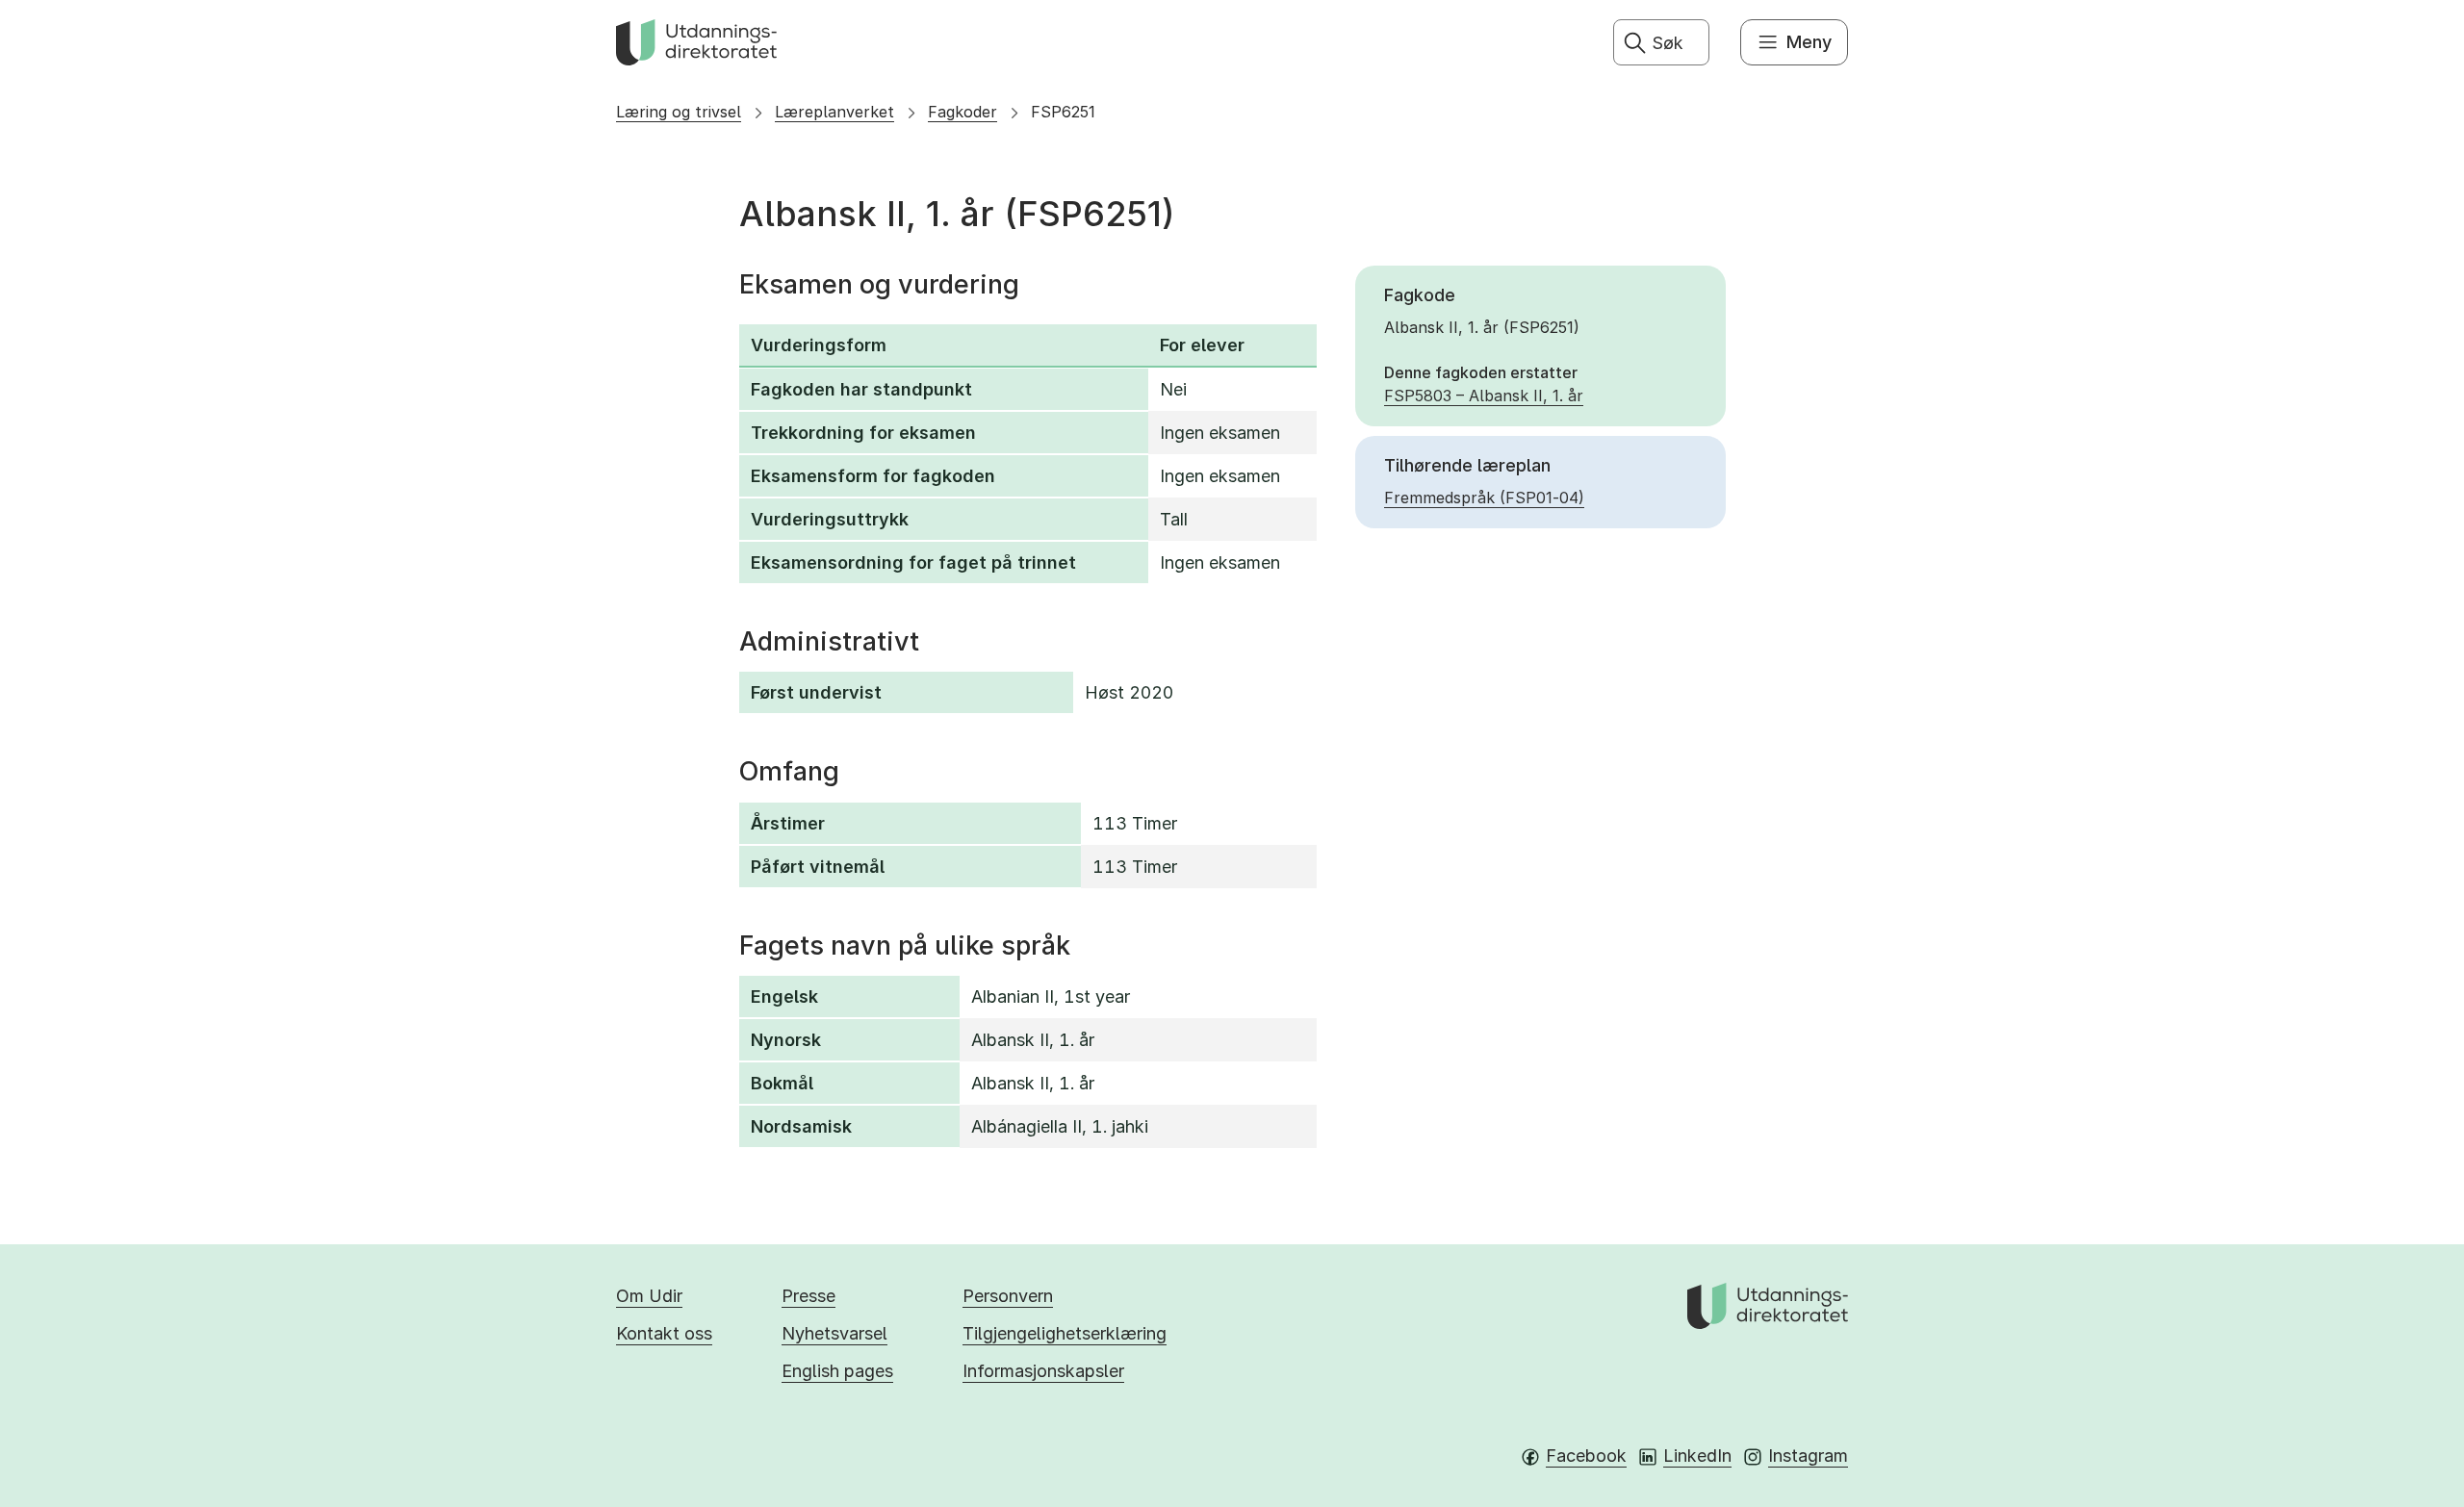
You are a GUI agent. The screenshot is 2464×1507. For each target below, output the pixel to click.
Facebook (1586, 1456)
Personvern (1008, 1296)
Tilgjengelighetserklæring (1065, 1333)
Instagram (1808, 1456)
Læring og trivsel (679, 112)
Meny (1809, 42)
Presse (808, 1296)
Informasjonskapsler (1043, 1371)
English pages (837, 1371)
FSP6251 (1063, 112)
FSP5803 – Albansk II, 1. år (1484, 396)
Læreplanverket (834, 112)
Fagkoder (962, 112)
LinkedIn (1697, 1456)
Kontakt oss (664, 1333)
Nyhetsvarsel (834, 1333)
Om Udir (649, 1296)
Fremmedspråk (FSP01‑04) (1484, 498)
